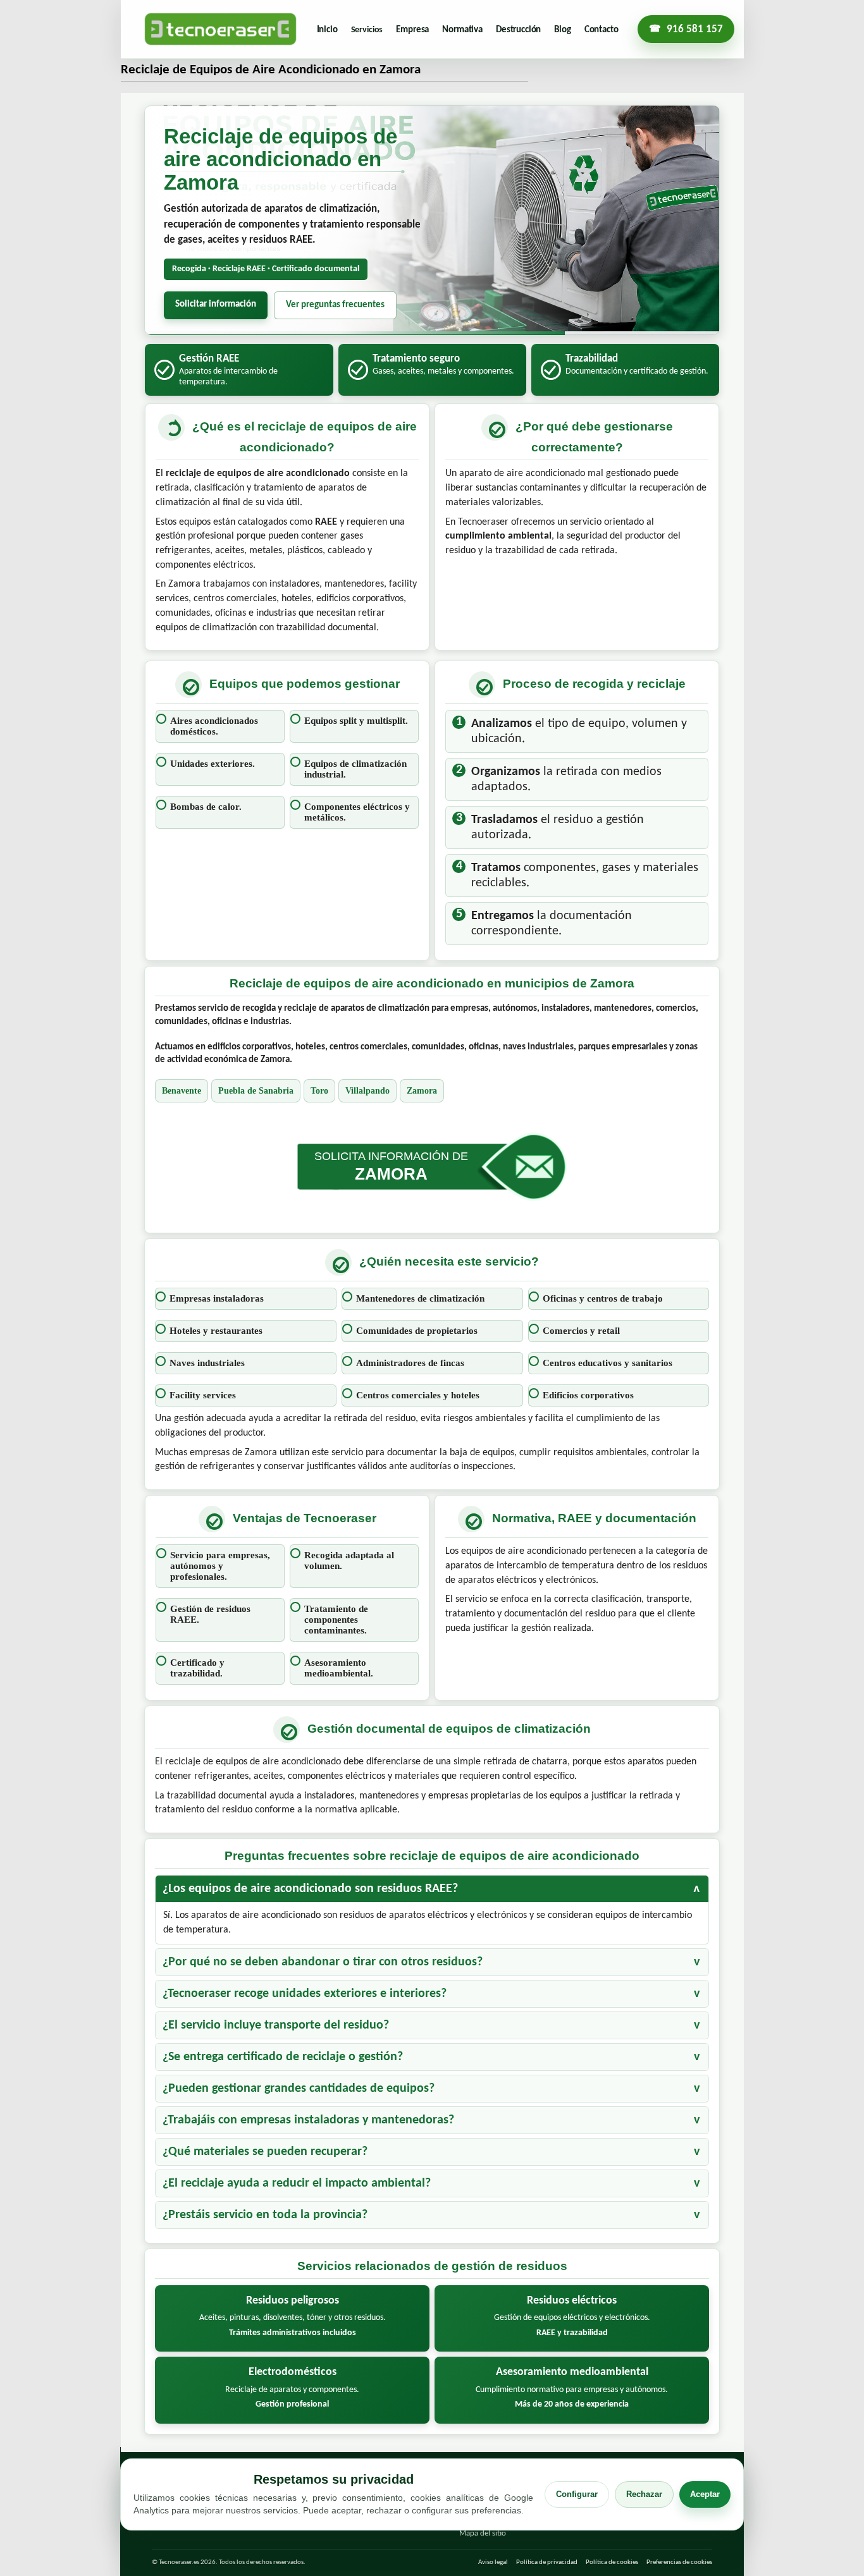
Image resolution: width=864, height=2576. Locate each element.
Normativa (462, 30)
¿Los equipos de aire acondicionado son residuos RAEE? (310, 1889)
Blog (562, 30)
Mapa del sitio (483, 2533)
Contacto (602, 30)
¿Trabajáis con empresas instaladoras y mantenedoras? (308, 2120)
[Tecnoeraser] (220, 29)
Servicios (367, 30)
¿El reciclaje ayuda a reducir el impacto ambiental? (297, 2183)
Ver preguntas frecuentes (335, 305)
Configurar (577, 2494)
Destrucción (518, 30)
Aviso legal (493, 2562)
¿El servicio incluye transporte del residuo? (276, 2025)
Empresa (412, 30)
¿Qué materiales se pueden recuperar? (265, 2152)
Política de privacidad (547, 2562)
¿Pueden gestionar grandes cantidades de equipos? (299, 2089)
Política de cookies (612, 2562)
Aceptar (705, 2494)
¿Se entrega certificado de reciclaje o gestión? (283, 2057)
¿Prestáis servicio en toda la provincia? (265, 2215)
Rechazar (644, 2494)
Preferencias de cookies (679, 2562)
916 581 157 (695, 29)
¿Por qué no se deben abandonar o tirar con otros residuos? (323, 1962)
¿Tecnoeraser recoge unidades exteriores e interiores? (305, 1994)
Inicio (327, 30)
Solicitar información (216, 304)
